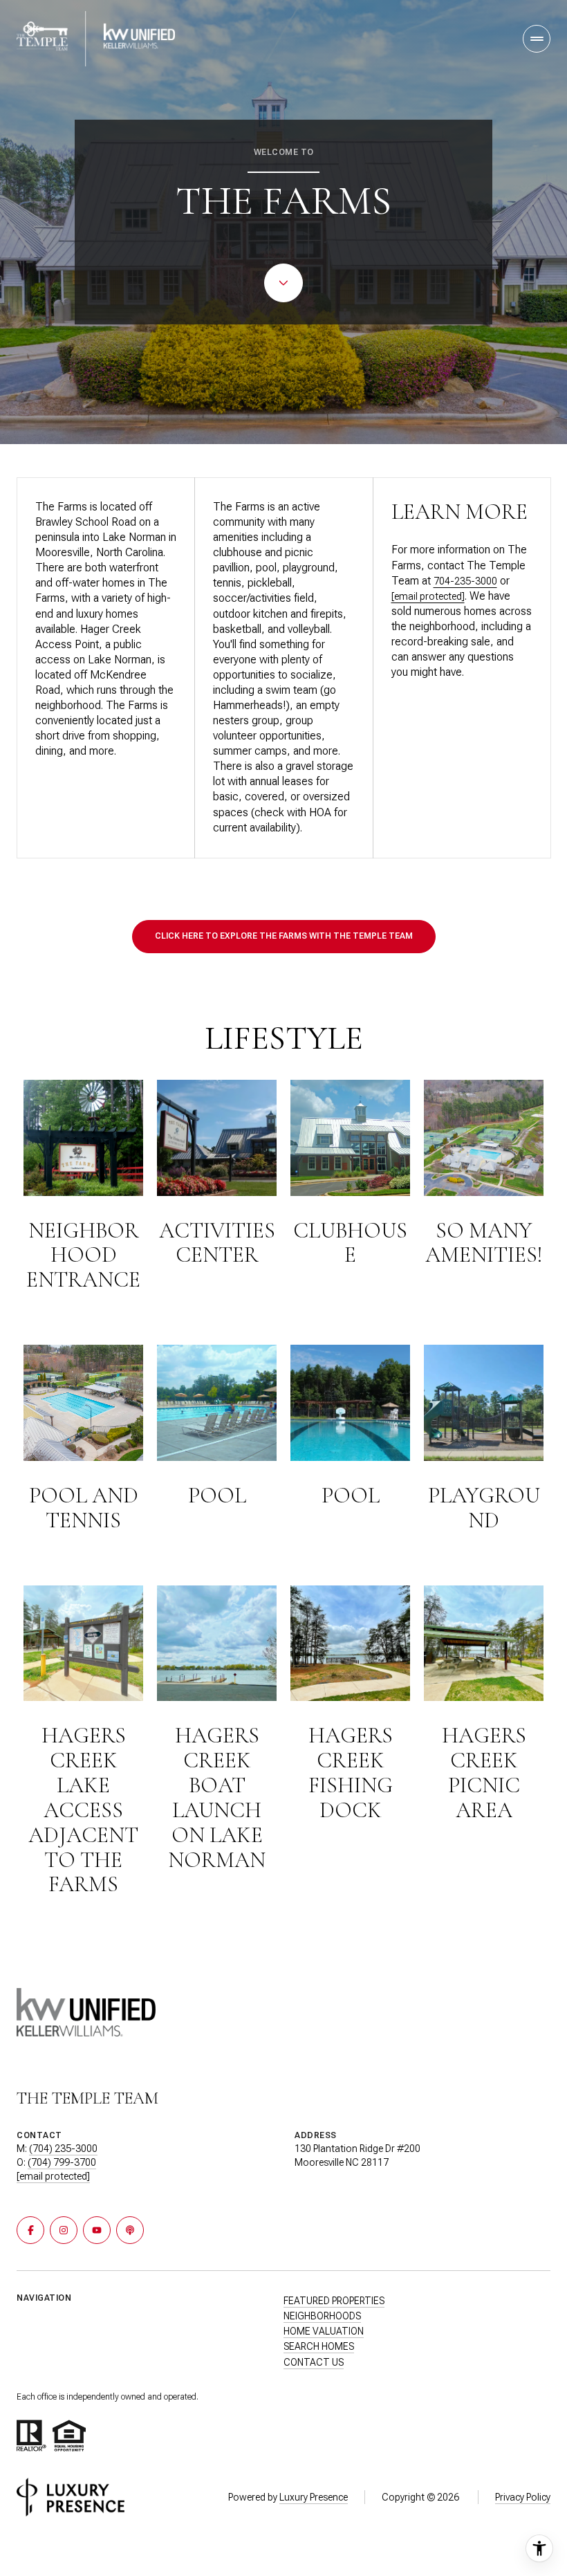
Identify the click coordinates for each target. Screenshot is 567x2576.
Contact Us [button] (314, 2362)
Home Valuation (324, 2331)
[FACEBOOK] (30, 2230)
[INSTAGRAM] (64, 2230)
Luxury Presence (314, 2497)
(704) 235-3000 (63, 2149)
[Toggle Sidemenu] (537, 39)
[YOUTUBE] (97, 2230)
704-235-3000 (465, 581)
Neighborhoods (322, 2316)
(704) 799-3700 (62, 2162)
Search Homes (319, 2346)
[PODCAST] (130, 2230)
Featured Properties (334, 2301)
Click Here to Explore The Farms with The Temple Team (284, 936)
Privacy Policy (523, 2497)
